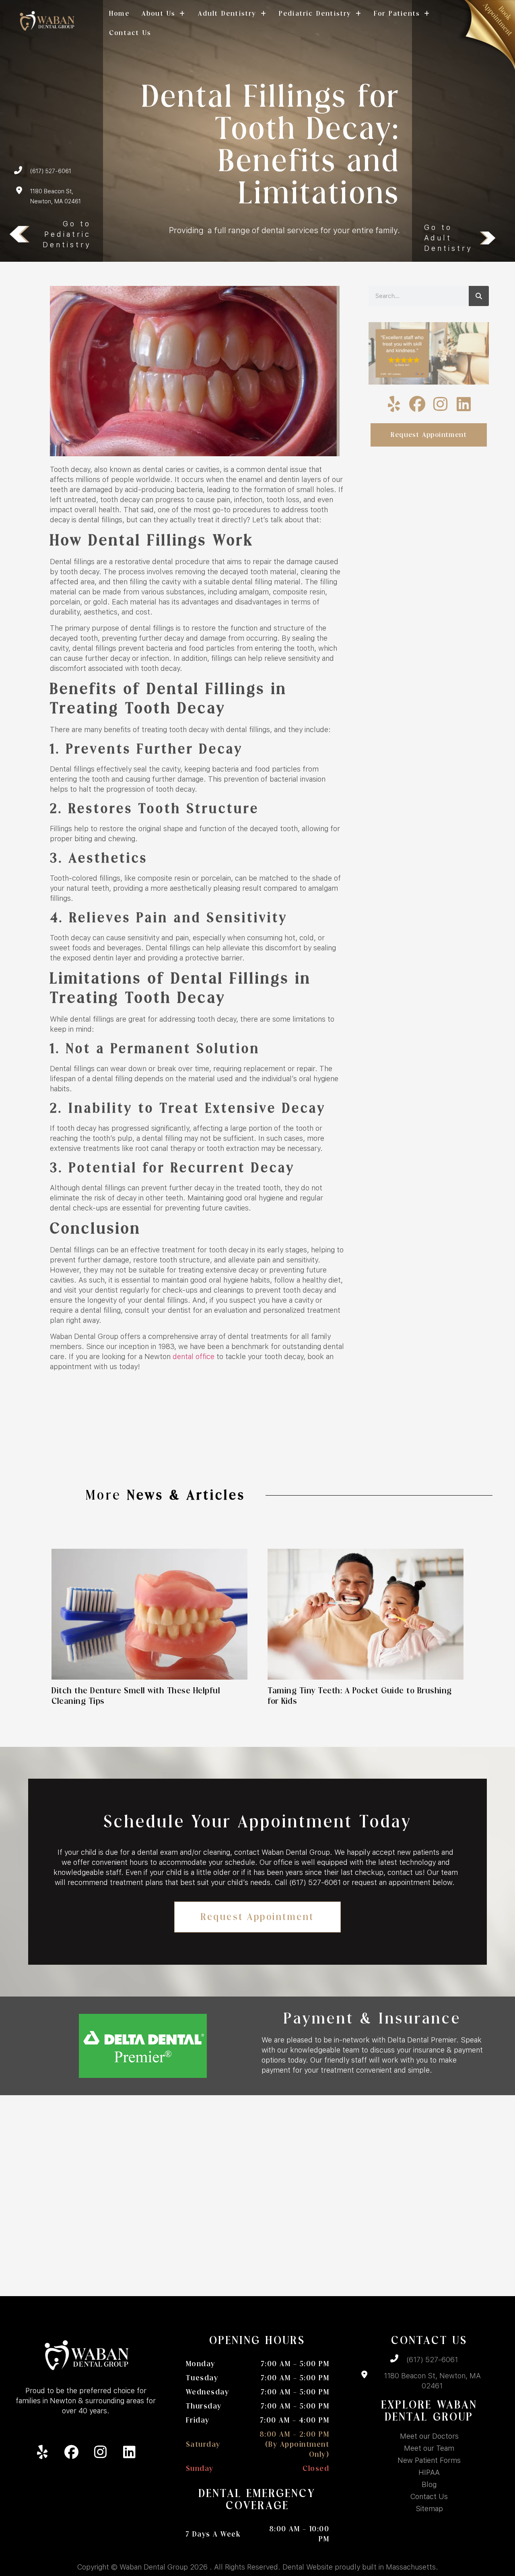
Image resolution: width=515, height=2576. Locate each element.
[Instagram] (441, 404)
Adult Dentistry (227, 13)
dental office (194, 1356)
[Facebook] (417, 404)
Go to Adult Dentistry (448, 238)
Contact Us (130, 33)
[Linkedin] (464, 404)
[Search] (479, 296)
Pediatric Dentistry (315, 13)
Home (119, 13)
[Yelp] (394, 404)
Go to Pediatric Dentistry (67, 234)
